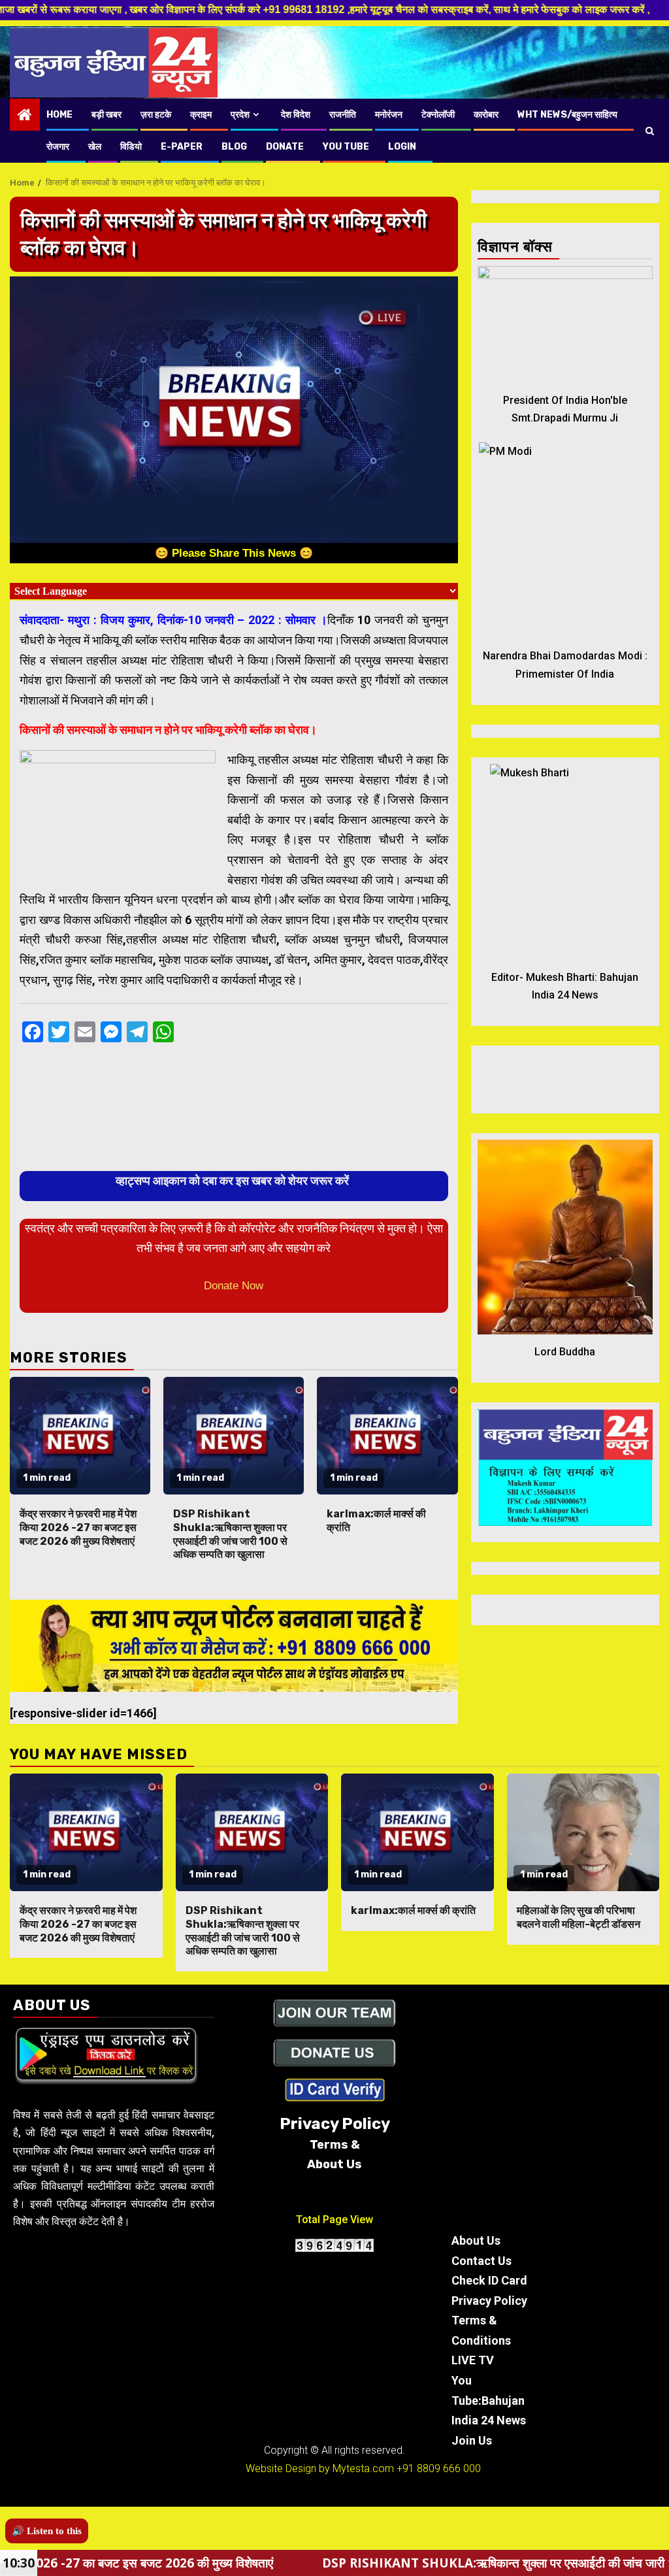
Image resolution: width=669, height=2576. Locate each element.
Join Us (472, 2440)
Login (402, 147)
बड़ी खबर (106, 115)
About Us (476, 2240)
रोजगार (58, 147)
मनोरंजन (389, 115)
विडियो (131, 147)
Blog (234, 147)
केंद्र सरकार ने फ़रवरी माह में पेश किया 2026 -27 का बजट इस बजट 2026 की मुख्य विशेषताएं (78, 1527)
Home (59, 115)
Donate (285, 147)
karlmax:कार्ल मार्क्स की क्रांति (413, 1910)
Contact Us (481, 2261)
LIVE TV (473, 2360)
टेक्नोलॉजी (438, 115)
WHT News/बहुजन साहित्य (567, 115)
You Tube (346, 147)
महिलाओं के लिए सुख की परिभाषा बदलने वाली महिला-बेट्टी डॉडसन (579, 1917)
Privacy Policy (489, 2301)
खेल (95, 147)
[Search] (650, 131)
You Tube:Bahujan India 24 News (489, 2400)
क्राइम (201, 115)
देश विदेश (296, 115)
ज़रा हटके (156, 115)
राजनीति (343, 115)
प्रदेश (240, 115)
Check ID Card (489, 2280)
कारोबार (486, 115)
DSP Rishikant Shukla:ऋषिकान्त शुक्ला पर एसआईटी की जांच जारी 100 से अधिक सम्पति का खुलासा (230, 1534)
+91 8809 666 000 (439, 2469)
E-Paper (182, 147)
